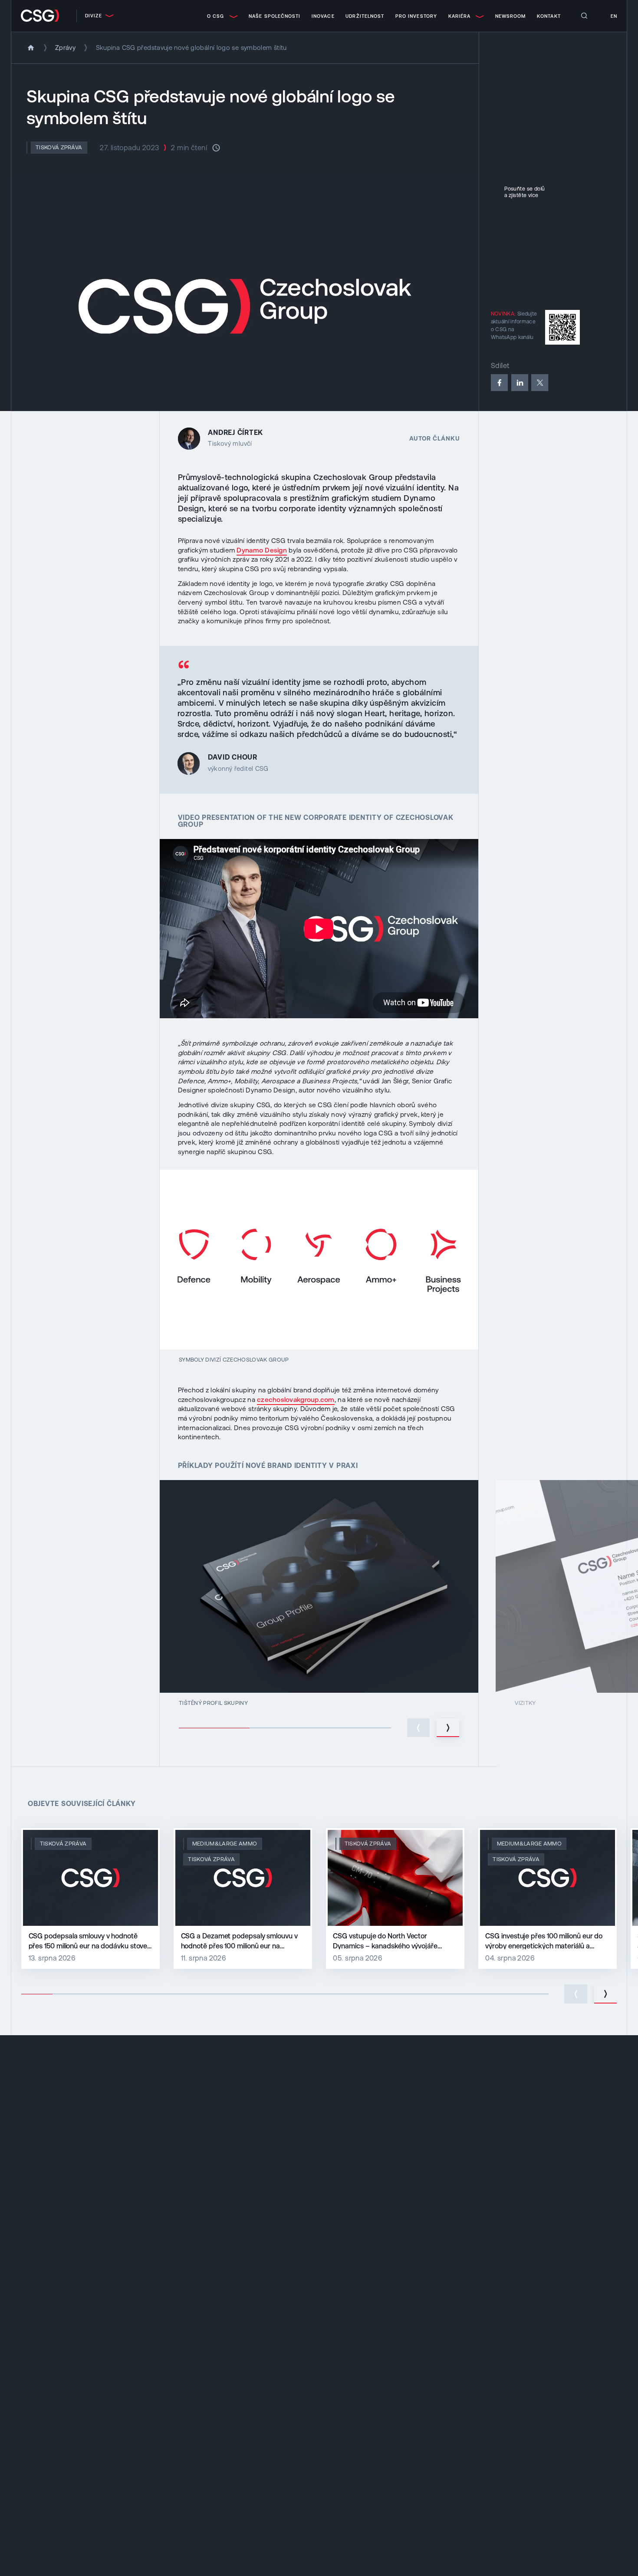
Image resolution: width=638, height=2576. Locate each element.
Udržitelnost (365, 16)
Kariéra (460, 16)
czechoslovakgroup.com (296, 1400)
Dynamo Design (261, 550)
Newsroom (511, 16)
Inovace (323, 16)
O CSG (215, 16)
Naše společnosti (275, 16)
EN (614, 16)
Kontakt (549, 16)
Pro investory (416, 16)
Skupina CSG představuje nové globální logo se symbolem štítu (191, 48)
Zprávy (65, 48)
